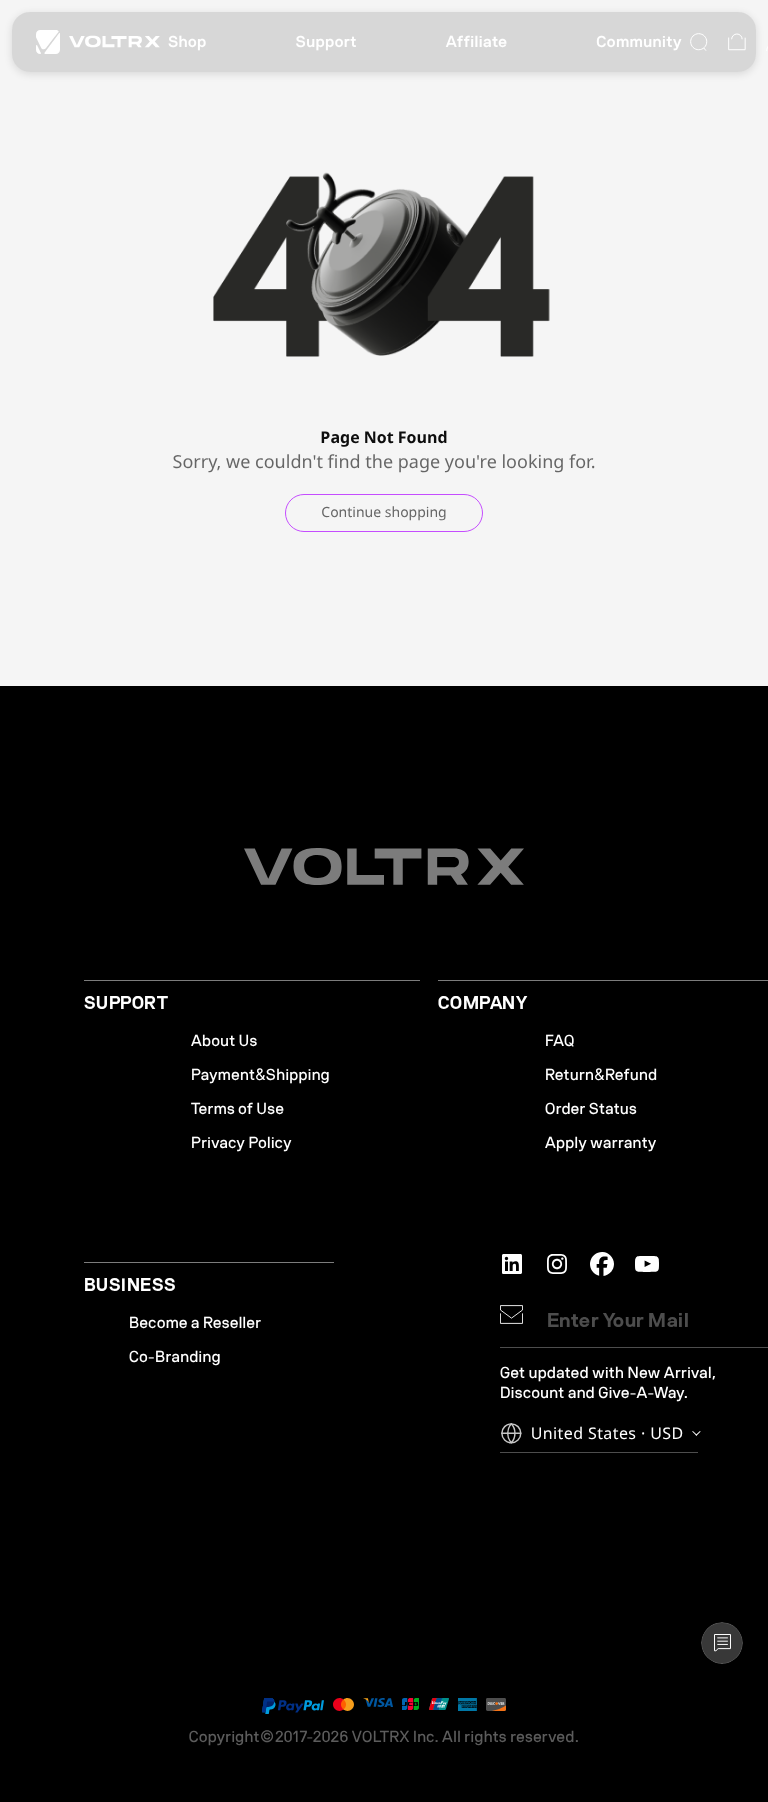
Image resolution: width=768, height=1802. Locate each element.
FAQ (560, 1041)
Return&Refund (601, 1075)
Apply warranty (601, 1143)
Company (482, 1004)
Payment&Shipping (260, 1075)
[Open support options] (722, 1643)
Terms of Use (237, 1109)
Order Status (591, 1109)
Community (639, 42)
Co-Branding (175, 1357)
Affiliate (477, 42)
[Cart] (737, 42)
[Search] (699, 42)
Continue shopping (383, 512)
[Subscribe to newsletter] (511, 1314)
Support (326, 42)
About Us (224, 1041)
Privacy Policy (241, 1143)
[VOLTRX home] (98, 42)
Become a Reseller (195, 1323)
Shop (187, 42)
